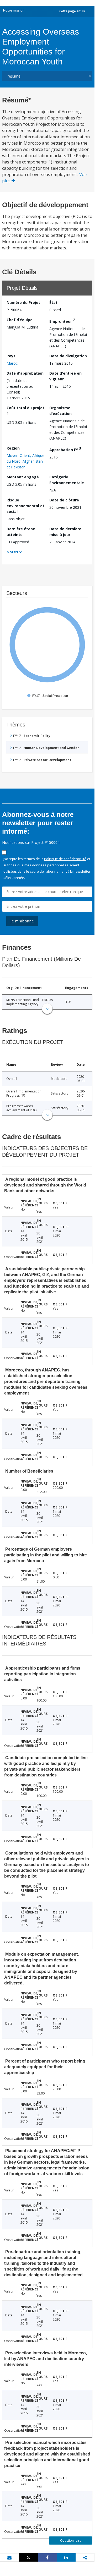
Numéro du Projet (23, 302)
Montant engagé (23, 477)
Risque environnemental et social (25, 506)
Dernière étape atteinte (21, 532)
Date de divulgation (68, 356)
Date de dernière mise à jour (65, 532)
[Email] (9, 2558)
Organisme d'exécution (60, 411)
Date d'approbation (25, 373)
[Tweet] (28, 2557)
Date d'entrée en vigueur (65, 376)
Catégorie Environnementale (67, 480)
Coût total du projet (25, 411)
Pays (11, 356)
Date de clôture (64, 500)
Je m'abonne (22, 921)
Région (13, 448)
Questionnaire (71, 2541)
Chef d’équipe (20, 320)
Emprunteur (62, 321)
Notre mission (14, 10)
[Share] (47, 2557)
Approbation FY (65, 449)
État (53, 302)
